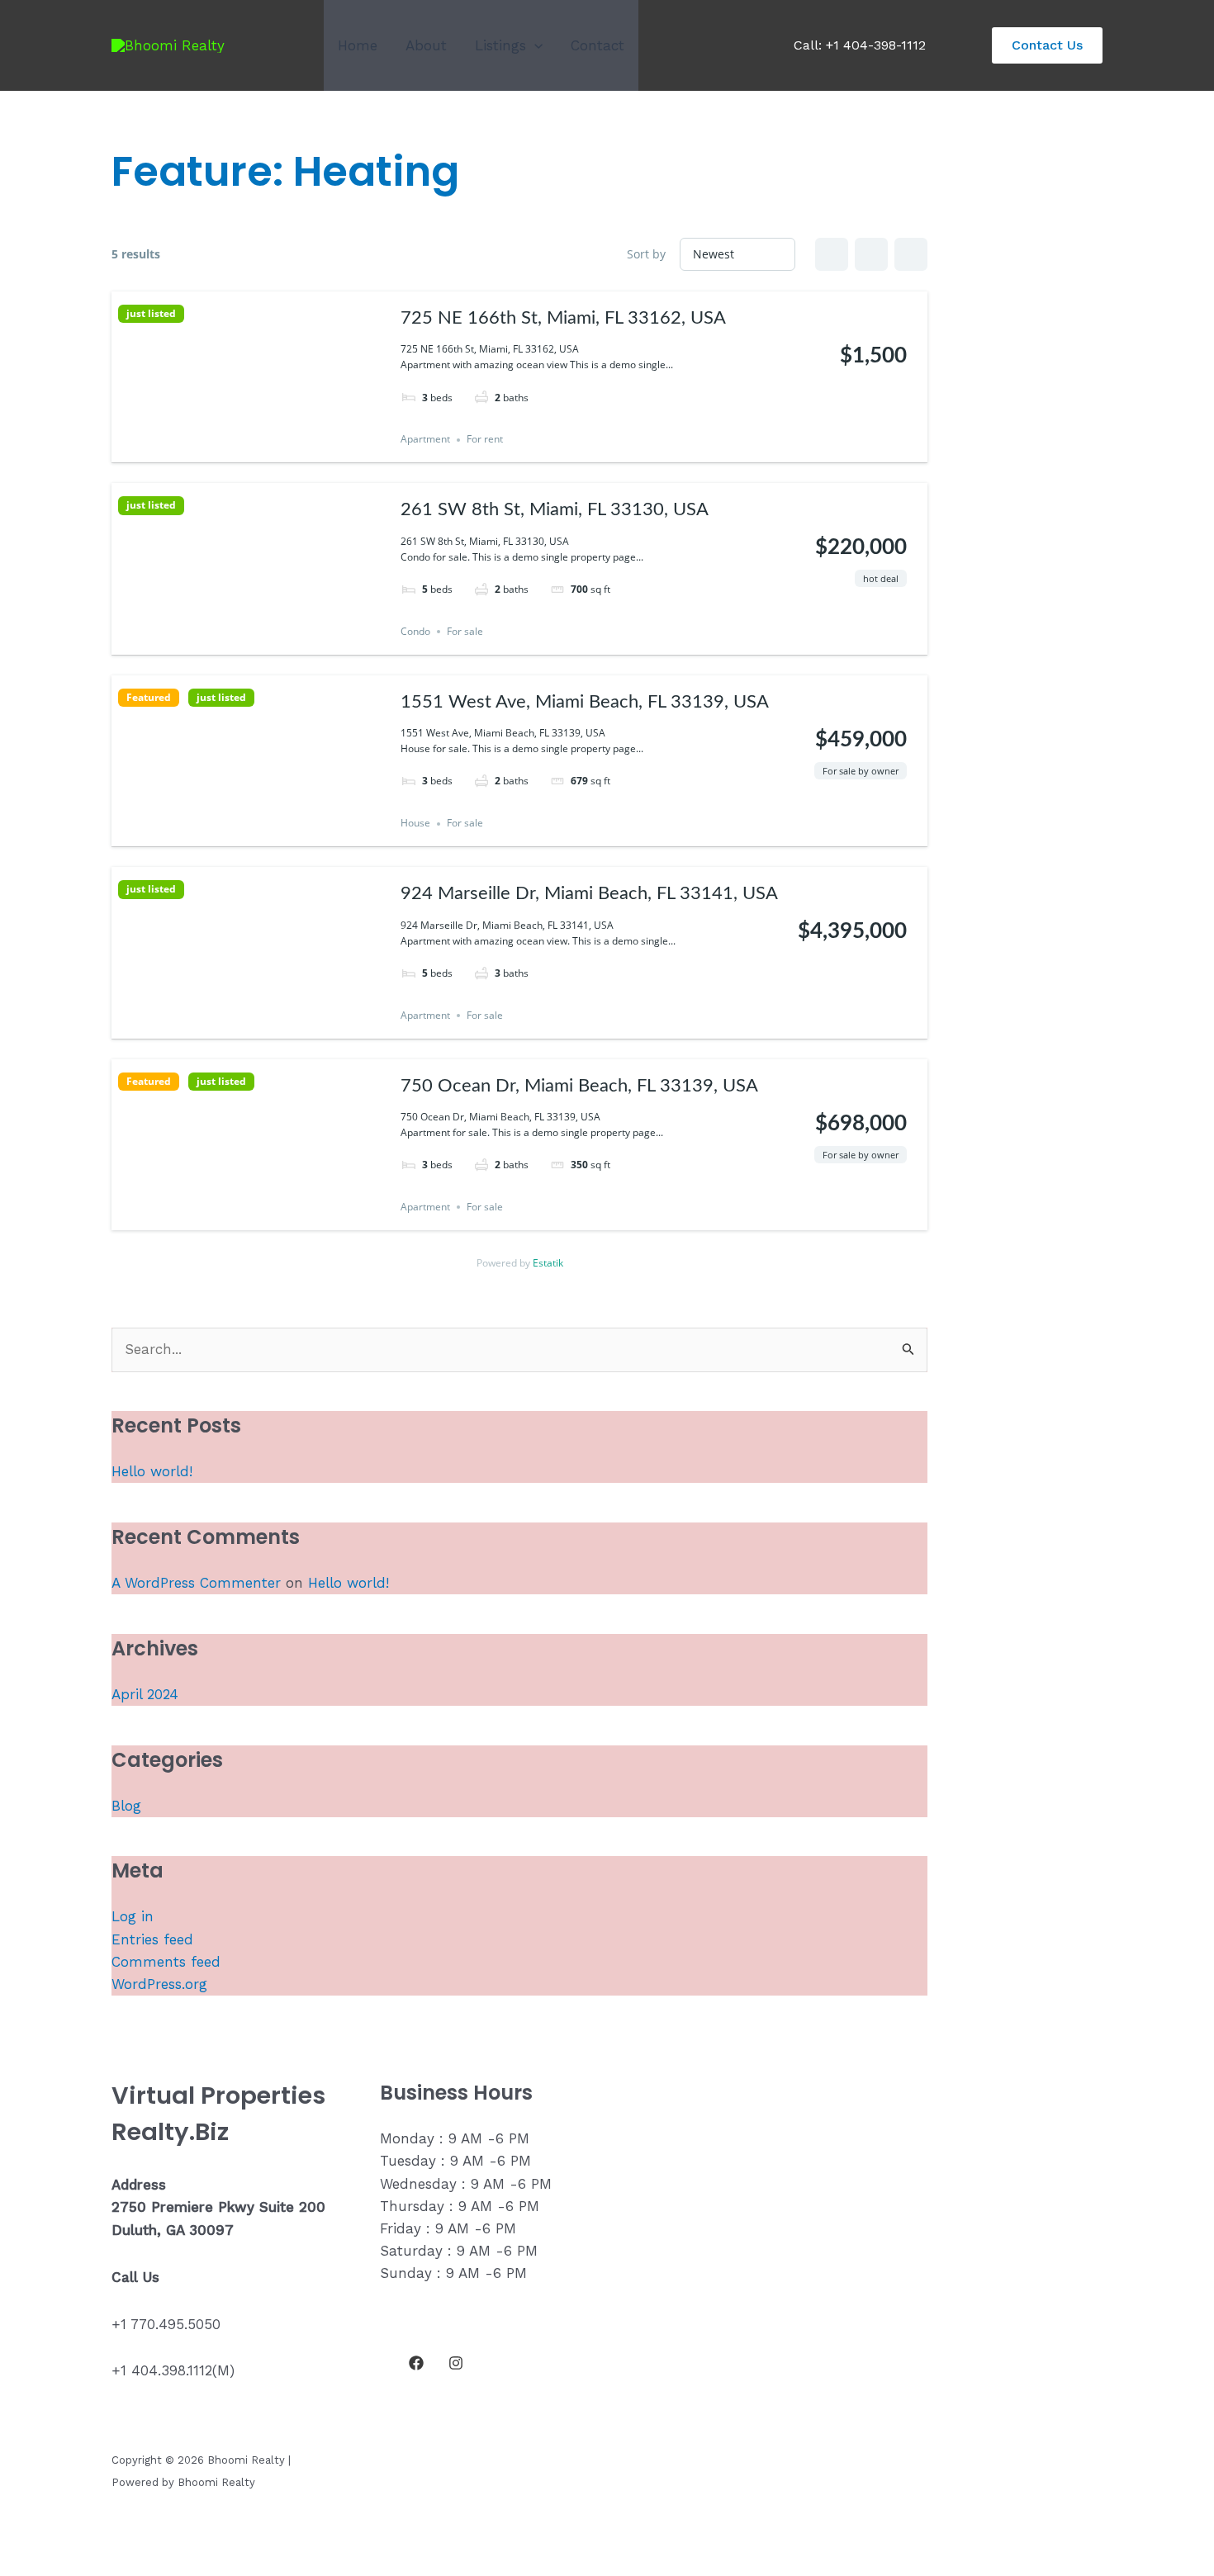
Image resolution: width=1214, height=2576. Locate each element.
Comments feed (166, 1962)
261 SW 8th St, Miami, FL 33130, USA (555, 509)
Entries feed (152, 1939)
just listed (151, 314)
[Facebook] (416, 2363)
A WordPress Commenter (196, 1583)
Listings (500, 45)
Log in (133, 1916)
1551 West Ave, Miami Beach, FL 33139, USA (585, 702)
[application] (534, 45)
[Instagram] (456, 2363)
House (415, 824)
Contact (598, 45)
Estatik (548, 1263)
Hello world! (152, 1471)
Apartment (425, 440)
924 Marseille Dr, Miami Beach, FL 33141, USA (589, 893)
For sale (465, 631)
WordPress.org (159, 1984)
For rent (485, 440)
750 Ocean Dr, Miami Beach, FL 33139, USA (579, 1086)
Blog (126, 1806)
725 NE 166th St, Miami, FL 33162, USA (563, 318)
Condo (415, 631)
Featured (149, 698)
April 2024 (145, 1694)
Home (358, 45)
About (426, 45)
